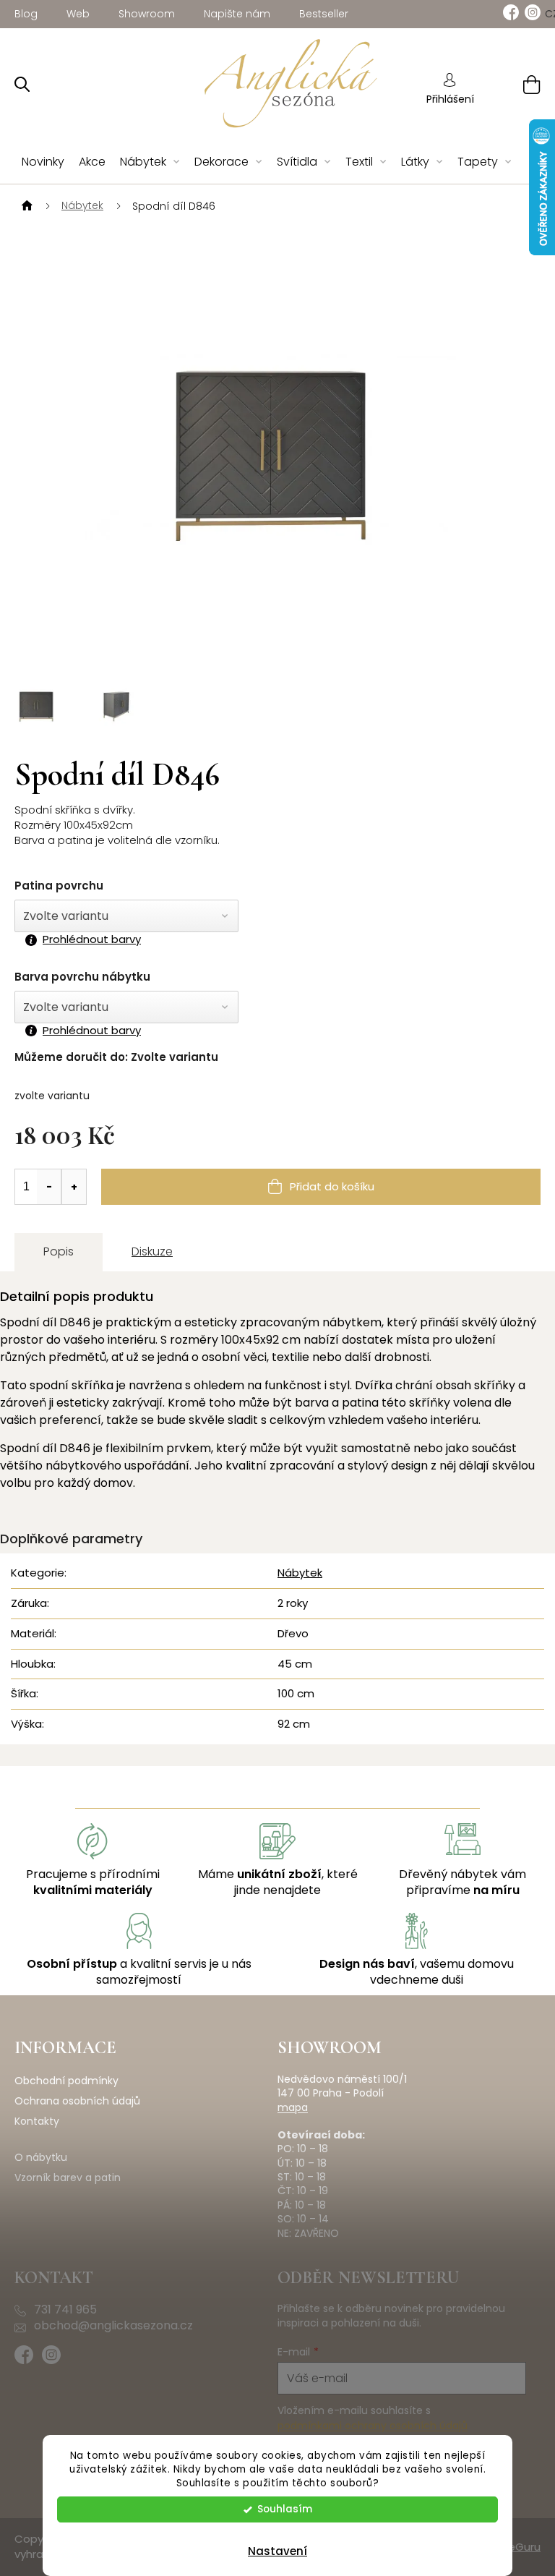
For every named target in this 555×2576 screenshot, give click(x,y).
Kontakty (37, 2121)
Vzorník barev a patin (68, 2178)
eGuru (524, 2547)
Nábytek (300, 1573)
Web (78, 14)
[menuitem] (43, 162)
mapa (293, 2108)
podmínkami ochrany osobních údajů (373, 2426)
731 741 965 (65, 2310)
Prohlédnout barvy (92, 939)
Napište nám (237, 14)
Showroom (147, 14)
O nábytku (41, 2158)
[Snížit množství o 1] (49, 1187)
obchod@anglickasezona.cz (113, 2326)
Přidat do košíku (332, 1186)
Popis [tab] (59, 1251)
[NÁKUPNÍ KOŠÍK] (513, 84)
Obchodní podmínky (66, 2081)
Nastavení (277, 2551)
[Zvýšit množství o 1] (74, 1187)
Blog (26, 14)
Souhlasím (285, 2509)
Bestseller (324, 14)
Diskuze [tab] (152, 1251)
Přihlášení (450, 99)
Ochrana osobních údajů (77, 2101)
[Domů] (25, 206)
